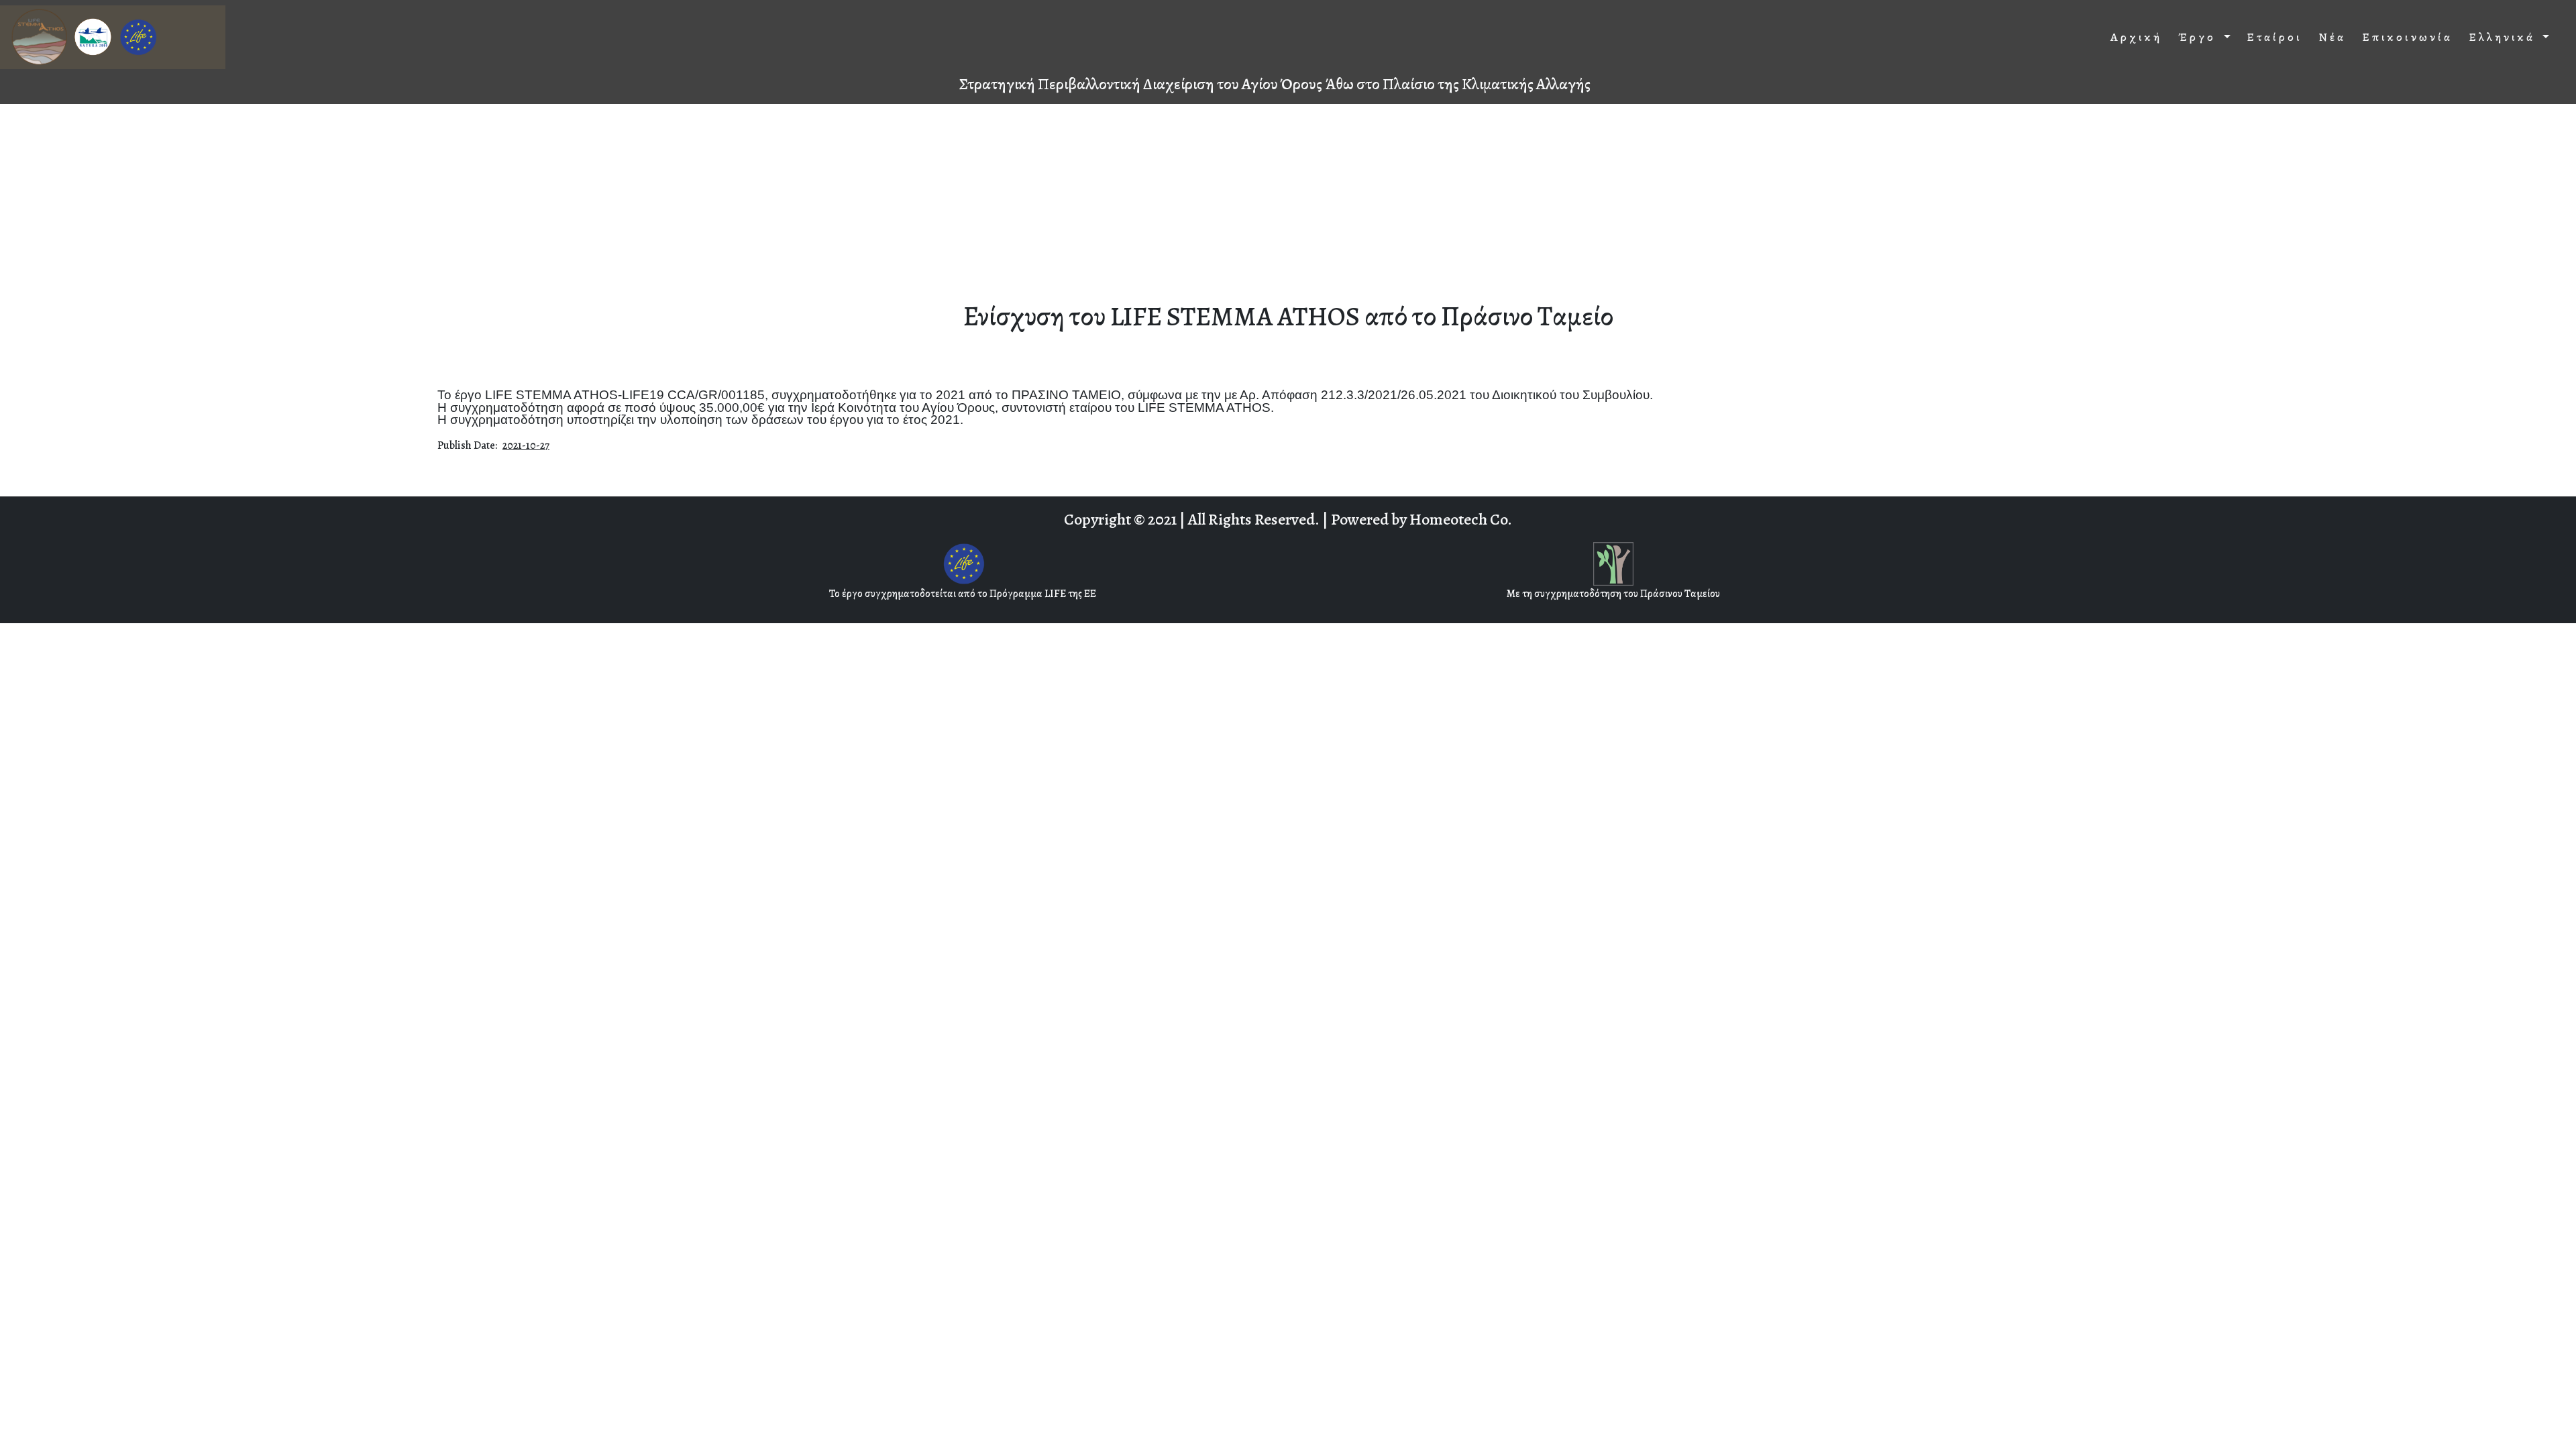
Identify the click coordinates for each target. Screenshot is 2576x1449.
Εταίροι (2274, 37)
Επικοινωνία (2407, 37)
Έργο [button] (2199, 37)
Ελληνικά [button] (2504, 37)
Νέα (2332, 37)
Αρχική (2136, 37)
